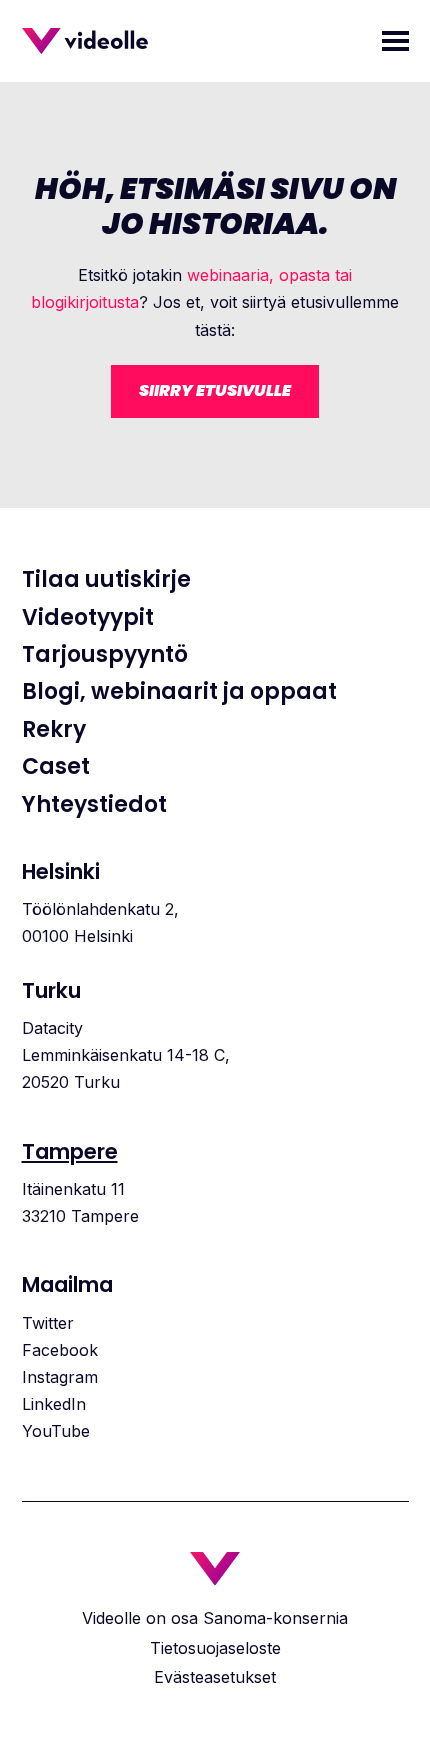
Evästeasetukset (215, 1677)
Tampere (70, 1151)
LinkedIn (54, 1404)
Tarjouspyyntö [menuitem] (105, 655)
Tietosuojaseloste (215, 1648)
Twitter (48, 1323)
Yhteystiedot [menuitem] (94, 805)
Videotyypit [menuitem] (88, 618)
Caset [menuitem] (56, 767)
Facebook (60, 1350)
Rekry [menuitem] (54, 730)
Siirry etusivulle (215, 390)
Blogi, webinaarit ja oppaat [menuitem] (179, 692)
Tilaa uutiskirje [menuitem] (106, 580)
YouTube (56, 1431)
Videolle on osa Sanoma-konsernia (215, 1618)
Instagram (60, 1377)
